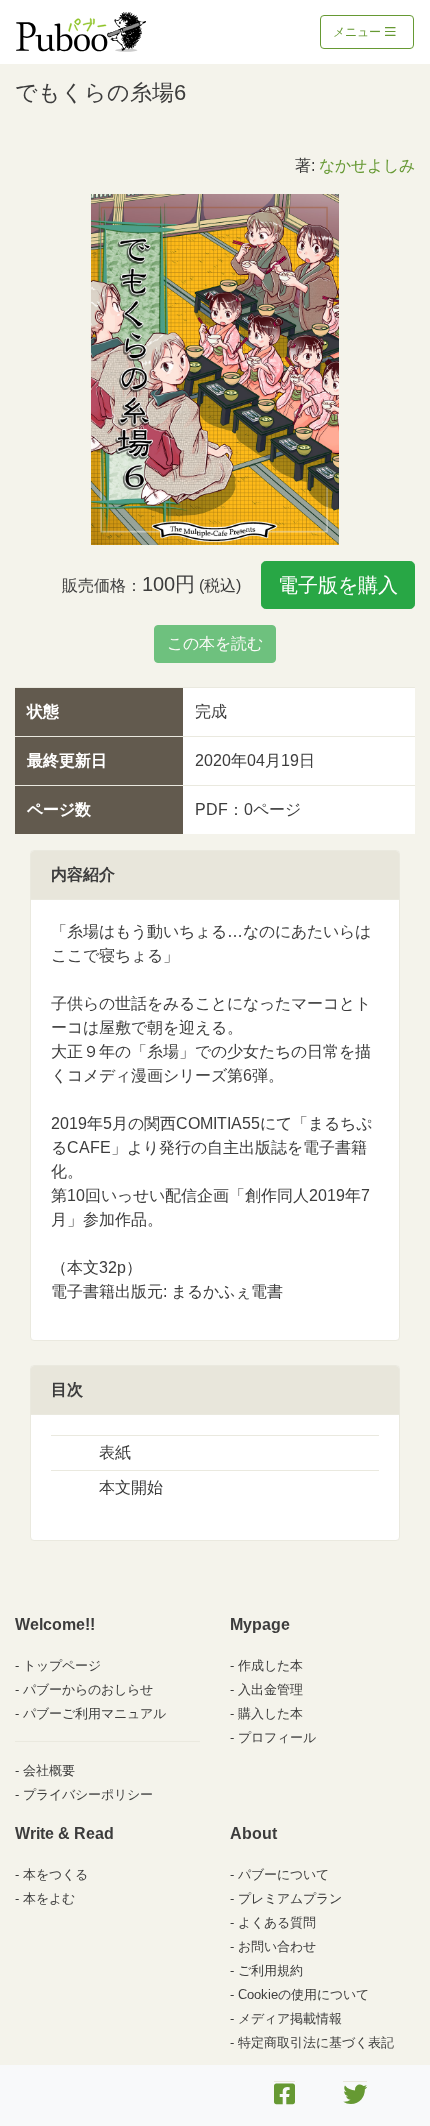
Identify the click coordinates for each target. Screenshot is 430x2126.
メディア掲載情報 (290, 2018)
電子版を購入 (338, 585)
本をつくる (55, 1874)
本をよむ (49, 1898)
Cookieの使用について (303, 1994)
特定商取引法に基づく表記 (316, 2042)
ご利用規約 (270, 1970)
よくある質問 (277, 1922)
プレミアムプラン (290, 1898)
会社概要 (49, 1770)
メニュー (358, 32)
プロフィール (277, 1737)
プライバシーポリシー (88, 1794)
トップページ (62, 1665)
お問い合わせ (277, 1946)
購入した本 (270, 1713)
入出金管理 (270, 1689)
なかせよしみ (367, 165)
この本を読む (215, 643)
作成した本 (270, 1665)
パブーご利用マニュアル (94, 1713)
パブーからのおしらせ (88, 1689)
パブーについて (283, 1874)
